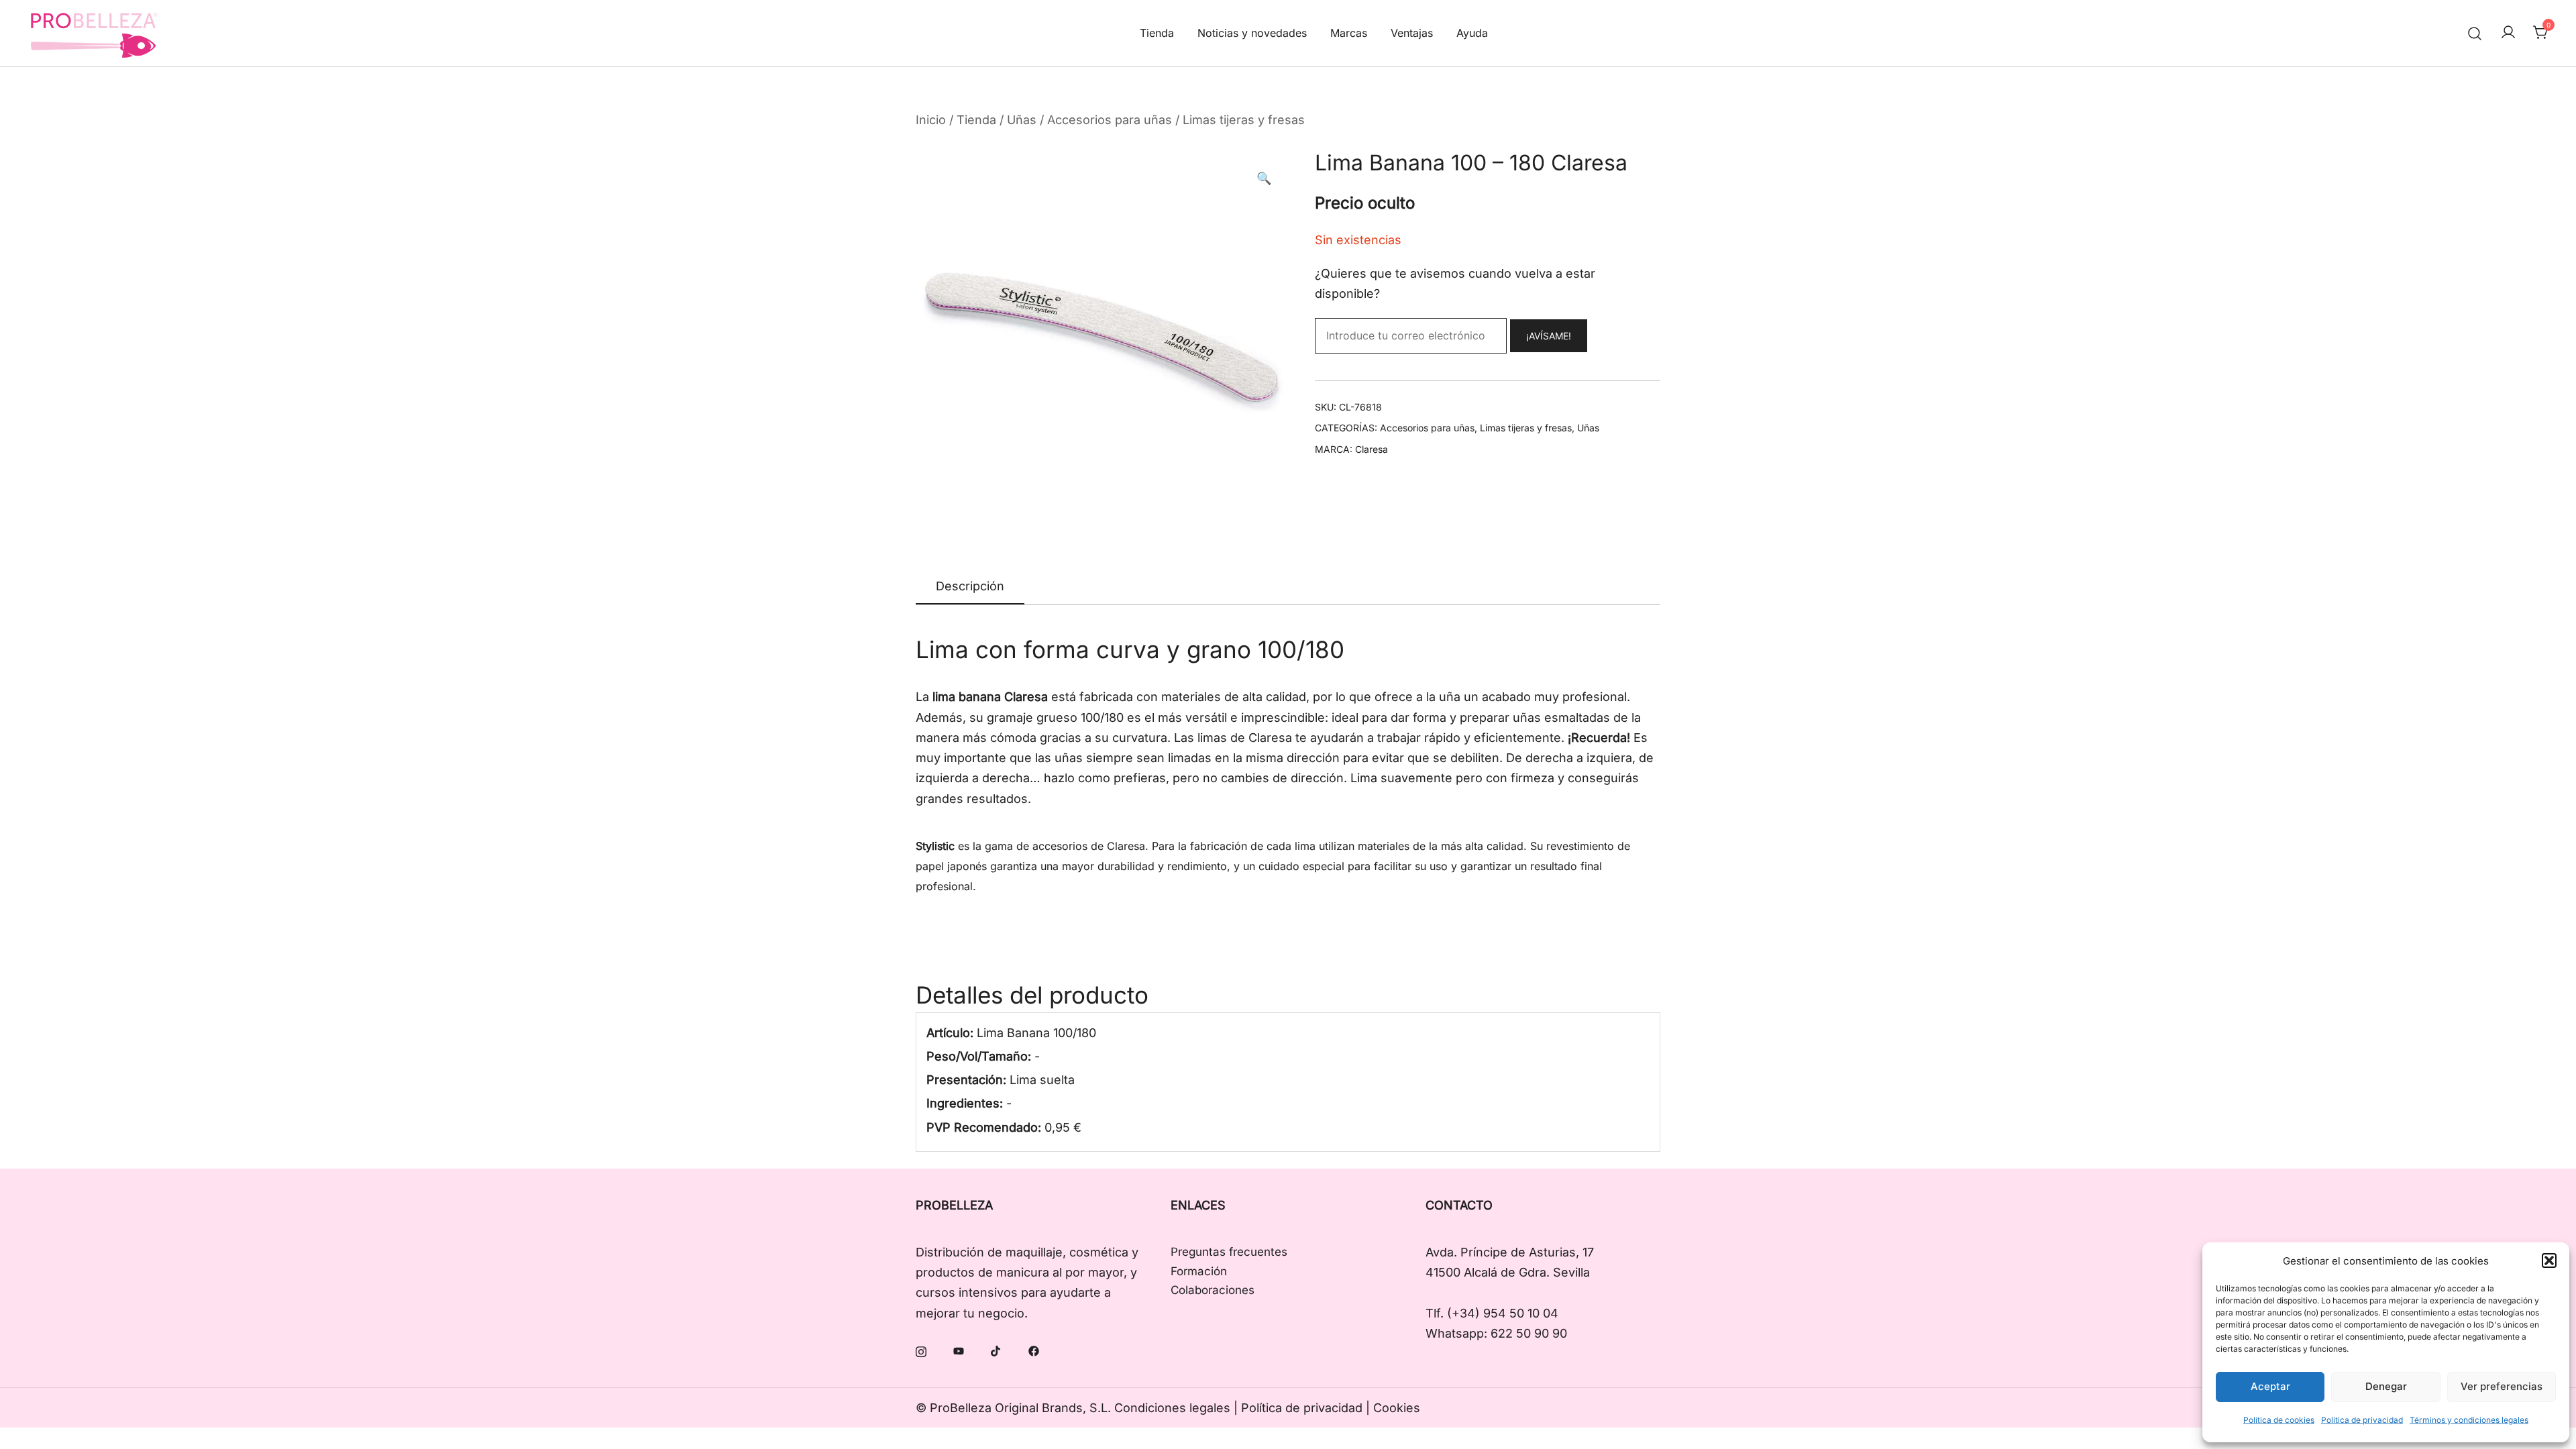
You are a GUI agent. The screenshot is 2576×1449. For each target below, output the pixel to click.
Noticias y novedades (1252, 33)
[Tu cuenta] (2508, 33)
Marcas (1349, 33)
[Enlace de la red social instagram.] (921, 1350)
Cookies (1397, 1408)
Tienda (1157, 33)
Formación (1199, 1271)
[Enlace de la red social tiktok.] (996, 1350)
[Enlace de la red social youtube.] (959, 1350)
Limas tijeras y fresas (1244, 120)
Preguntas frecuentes (1229, 1252)
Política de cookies (2279, 1420)
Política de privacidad (2362, 1420)
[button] (2549, 1260)
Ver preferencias (2502, 1386)
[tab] (970, 587)
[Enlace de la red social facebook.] (1034, 1350)
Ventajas (1412, 33)
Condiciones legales (1172, 1408)
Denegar (2386, 1386)
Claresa (1372, 449)
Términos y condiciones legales (2469, 1420)
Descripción (970, 586)
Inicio (931, 120)
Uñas (1022, 120)
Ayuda (1472, 33)
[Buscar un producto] (2475, 33)
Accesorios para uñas (1110, 120)
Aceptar (2270, 1386)
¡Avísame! (1549, 336)
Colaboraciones (1213, 1290)
